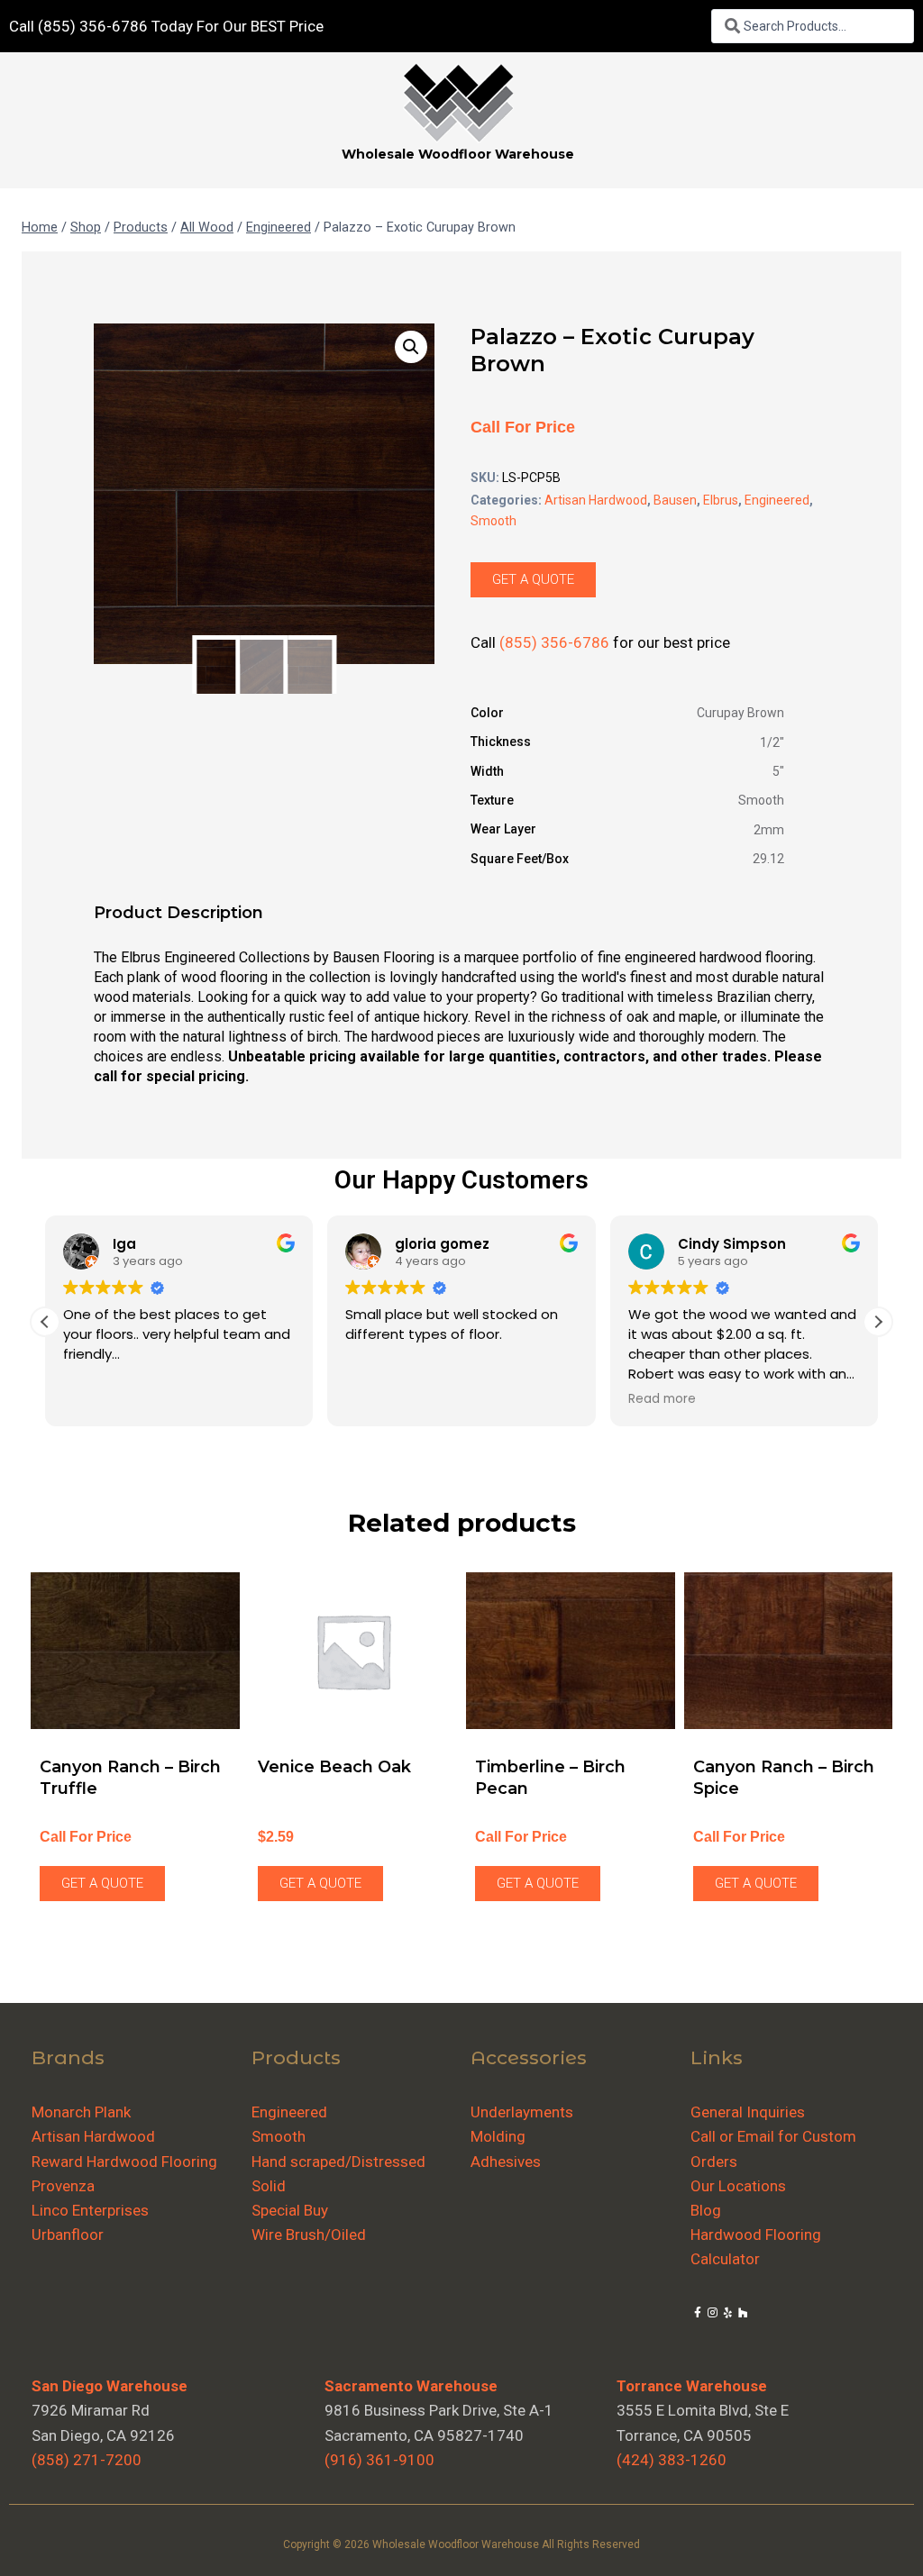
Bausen (675, 500)
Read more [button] (662, 1399)
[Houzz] (743, 2312)
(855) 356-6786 (554, 642)
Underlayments (522, 2112)
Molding (498, 2136)
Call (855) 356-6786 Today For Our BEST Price (166, 26)
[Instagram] (713, 2312)
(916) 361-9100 (379, 2460)
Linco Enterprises (90, 2210)
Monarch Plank (81, 2112)
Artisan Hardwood (596, 500)
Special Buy (290, 2210)
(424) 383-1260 (672, 2460)
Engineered (777, 500)
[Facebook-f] (698, 2312)
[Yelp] (728, 2312)
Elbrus (721, 500)
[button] (411, 347)
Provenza (63, 2186)
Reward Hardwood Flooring (124, 2162)
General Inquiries (748, 2112)
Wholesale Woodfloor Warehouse (458, 154)
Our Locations (738, 2186)
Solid (269, 2186)
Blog (706, 2210)
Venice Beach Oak (334, 1767)
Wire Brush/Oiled (309, 2235)
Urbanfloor (68, 2235)
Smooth (493, 521)
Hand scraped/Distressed (338, 2162)
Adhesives (506, 2162)
